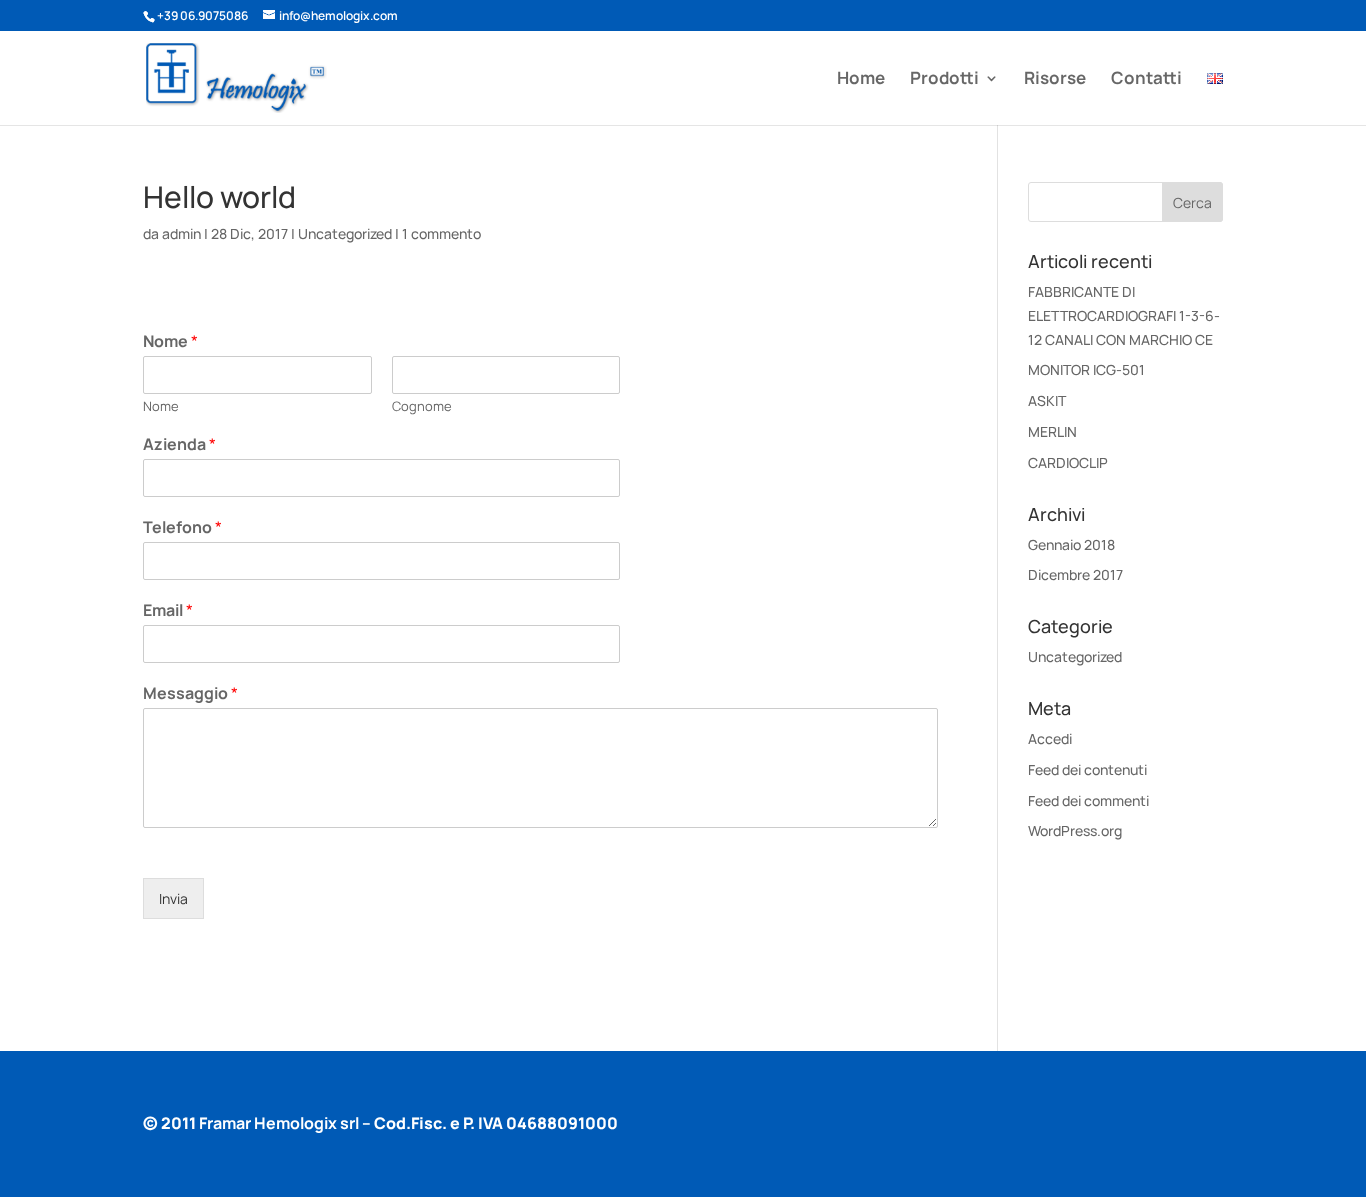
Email (168, 610)
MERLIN (1052, 431)
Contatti (1146, 80)
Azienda (179, 444)
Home (861, 80)
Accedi (1050, 738)
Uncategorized (345, 233)
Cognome (422, 406)
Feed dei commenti (1088, 800)
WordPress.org (1075, 830)
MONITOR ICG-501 (1086, 369)
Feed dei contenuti (1087, 769)
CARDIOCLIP (1068, 462)
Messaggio (190, 693)
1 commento (441, 233)
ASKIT (1047, 400)
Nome (170, 341)
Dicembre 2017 (1075, 574)
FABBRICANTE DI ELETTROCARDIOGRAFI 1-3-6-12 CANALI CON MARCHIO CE (1124, 315)
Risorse (1055, 80)
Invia (173, 898)
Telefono (182, 527)
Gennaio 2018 (1071, 544)
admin (181, 233)
